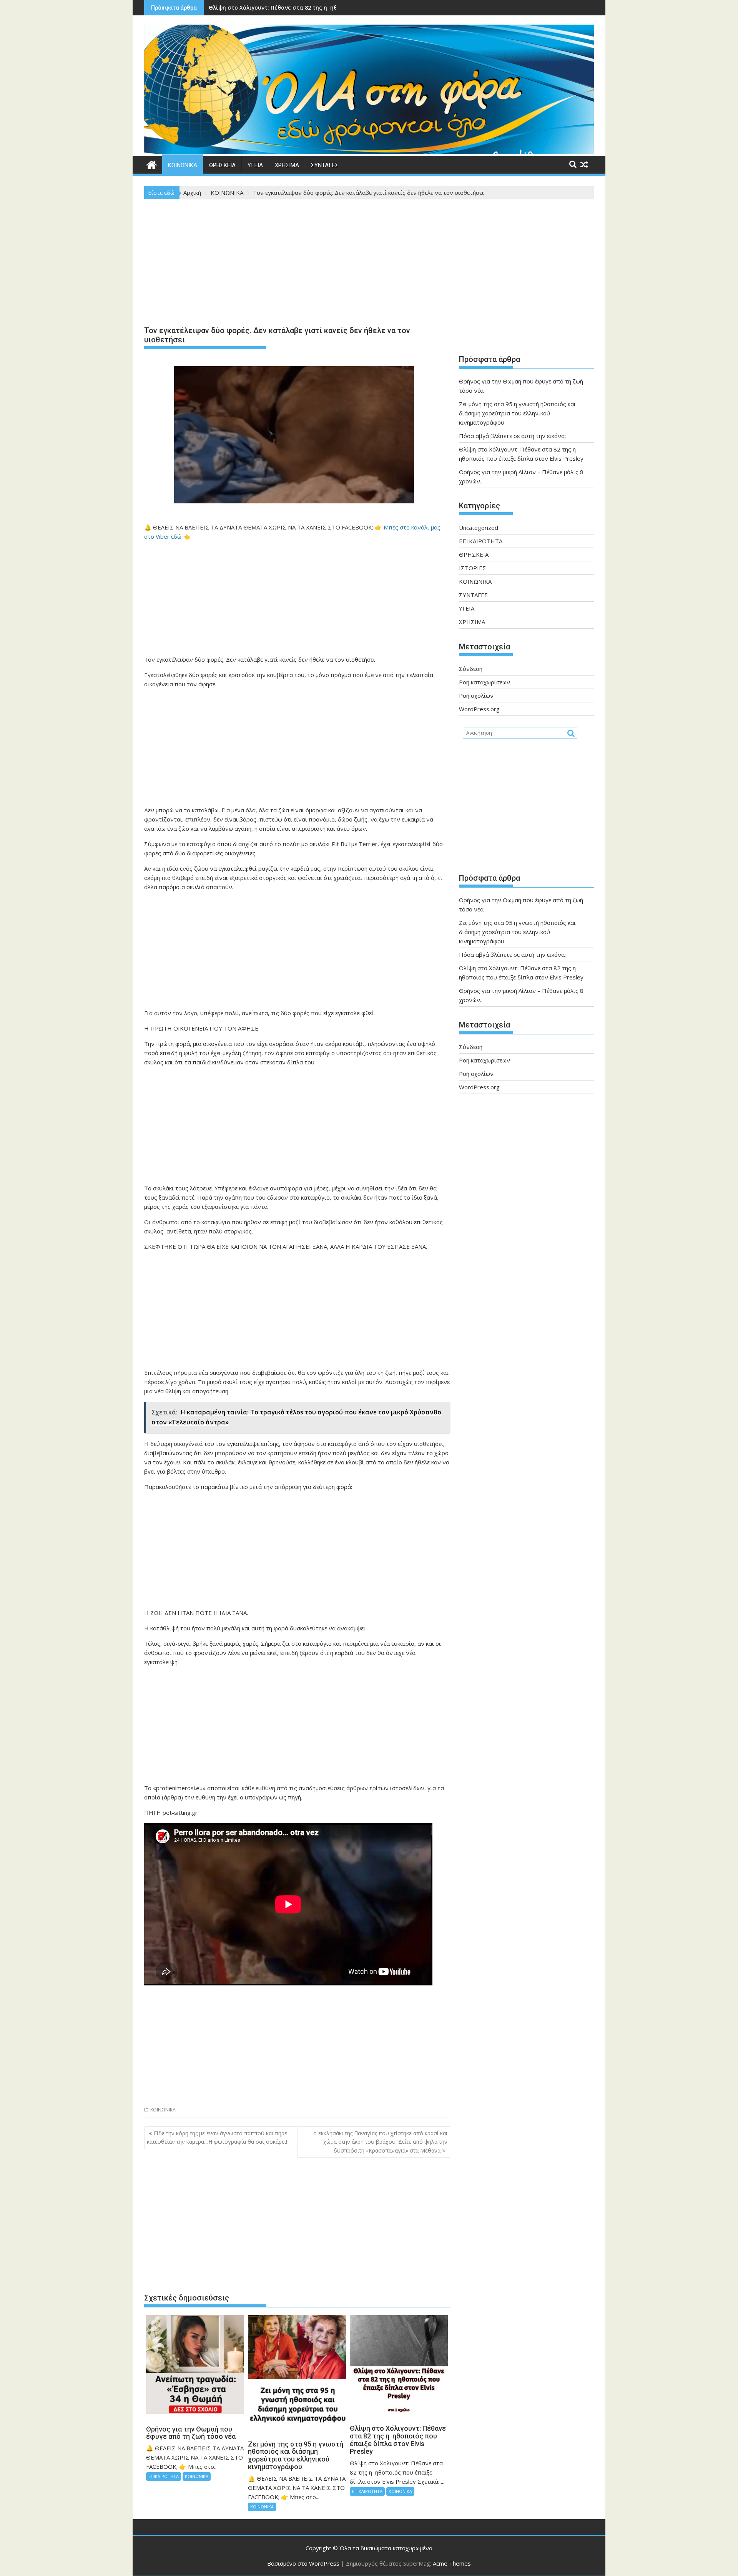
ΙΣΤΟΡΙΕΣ (473, 568)
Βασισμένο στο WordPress (303, 2563)
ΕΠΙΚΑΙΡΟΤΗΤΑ (164, 2476)
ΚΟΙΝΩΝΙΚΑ (183, 165)
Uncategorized (479, 528)
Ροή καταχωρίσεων (485, 682)
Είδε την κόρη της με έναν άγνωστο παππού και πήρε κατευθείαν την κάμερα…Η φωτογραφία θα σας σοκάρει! (217, 2137)
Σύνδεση (471, 669)
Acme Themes (452, 2563)
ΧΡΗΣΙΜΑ (287, 165)
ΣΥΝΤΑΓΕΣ (325, 165)
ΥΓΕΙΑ (255, 165)
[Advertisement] (297, 264)
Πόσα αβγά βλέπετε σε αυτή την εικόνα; (512, 436)
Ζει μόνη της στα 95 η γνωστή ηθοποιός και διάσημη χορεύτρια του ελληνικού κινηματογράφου (517, 413)
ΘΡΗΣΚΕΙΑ (222, 165)
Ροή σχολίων (476, 695)
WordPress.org (479, 709)
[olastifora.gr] (369, 151)
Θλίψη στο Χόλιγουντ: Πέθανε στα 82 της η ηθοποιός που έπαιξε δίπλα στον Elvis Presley (333, 7)
